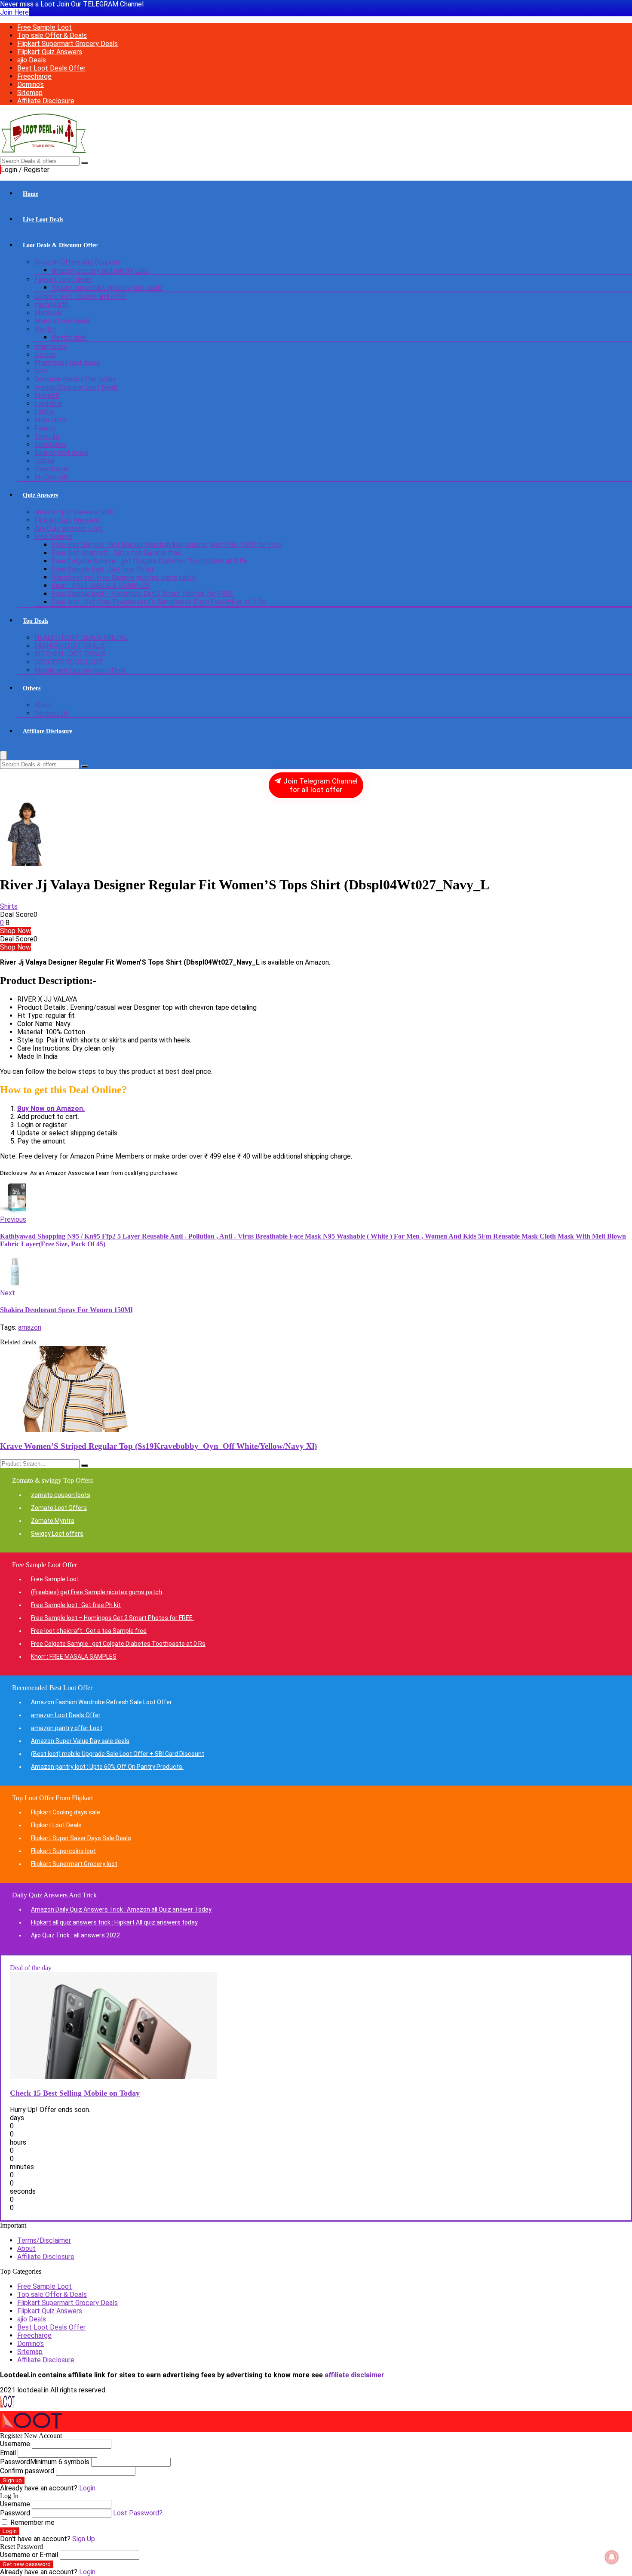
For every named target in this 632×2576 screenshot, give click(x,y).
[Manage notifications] (612, 2557)
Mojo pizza (51, 420)
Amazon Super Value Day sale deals (80, 1741)
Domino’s (31, 85)
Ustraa (44, 461)
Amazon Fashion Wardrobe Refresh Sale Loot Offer (101, 1702)
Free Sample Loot (44, 27)
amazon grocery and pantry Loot (101, 270)
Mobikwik (49, 313)
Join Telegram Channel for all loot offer (320, 785)
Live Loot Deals (43, 220)
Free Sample (54, 536)
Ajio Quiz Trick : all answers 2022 (75, 1935)
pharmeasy (51, 346)
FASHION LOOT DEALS (70, 646)
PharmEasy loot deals (67, 363)
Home (31, 194)
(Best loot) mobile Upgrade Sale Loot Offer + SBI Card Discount (118, 1754)
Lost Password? (138, 2513)
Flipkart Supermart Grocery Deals (67, 44)
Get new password (27, 2564)
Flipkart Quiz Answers (50, 52)
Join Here (14, 12)
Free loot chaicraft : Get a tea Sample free (116, 553)
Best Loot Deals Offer (51, 68)
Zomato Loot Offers (59, 1508)
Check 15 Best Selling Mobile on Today (75, 2093)
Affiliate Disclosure (46, 101)
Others (32, 688)
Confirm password (27, 2471)
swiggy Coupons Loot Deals (77, 387)
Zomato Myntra (53, 1521)
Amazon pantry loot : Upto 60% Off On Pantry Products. (107, 1767)
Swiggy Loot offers (57, 1534)
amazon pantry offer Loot (67, 1728)
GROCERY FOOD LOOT (69, 662)
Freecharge (34, 76)
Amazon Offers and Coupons (78, 262)
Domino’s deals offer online (75, 379)
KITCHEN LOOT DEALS (70, 654)
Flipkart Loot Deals (56, 1825)
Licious (45, 355)
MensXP (47, 395)
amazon (30, 1327)
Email (8, 2453)
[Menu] (3, 755)
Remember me (32, 2522)
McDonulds (52, 477)
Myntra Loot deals (62, 321)
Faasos (45, 428)
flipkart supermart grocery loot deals (107, 287)
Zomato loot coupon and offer (81, 297)
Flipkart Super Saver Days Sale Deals (81, 1838)
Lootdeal (48, 404)
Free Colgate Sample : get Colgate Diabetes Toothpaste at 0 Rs (149, 561)
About (44, 705)
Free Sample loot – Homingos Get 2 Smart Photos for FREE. (143, 594)
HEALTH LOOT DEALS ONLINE (81, 638)
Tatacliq (47, 436)
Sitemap (30, 93)
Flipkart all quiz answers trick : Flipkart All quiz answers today (114, 1922)
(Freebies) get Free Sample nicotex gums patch (124, 577)
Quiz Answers (40, 495)
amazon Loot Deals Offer (66, 1715)
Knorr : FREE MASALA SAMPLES (101, 586)
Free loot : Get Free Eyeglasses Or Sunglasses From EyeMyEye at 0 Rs (159, 602)
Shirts (9, 906)
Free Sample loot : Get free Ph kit (103, 569)
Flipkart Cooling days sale (66, 1812)
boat (41, 371)
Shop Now (15, 931)
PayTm (45, 329)
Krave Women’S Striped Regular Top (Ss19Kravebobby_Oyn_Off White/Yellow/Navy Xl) (158, 1446)
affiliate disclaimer (354, 2375)
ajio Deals (32, 60)
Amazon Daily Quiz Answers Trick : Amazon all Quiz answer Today (121, 1909)
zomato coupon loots (61, 1495)
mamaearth (51, 305)
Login (10, 2531)
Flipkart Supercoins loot (63, 1851)
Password (45, 2462)
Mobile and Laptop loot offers (80, 670)
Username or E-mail (29, 2555)
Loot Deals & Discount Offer (60, 245)
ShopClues (51, 444)
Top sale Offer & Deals (52, 35)
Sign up (12, 2480)
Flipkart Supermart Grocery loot (74, 1864)
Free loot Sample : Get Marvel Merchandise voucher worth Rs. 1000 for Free (167, 545)
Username (15, 2444)
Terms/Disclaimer (44, 2240)
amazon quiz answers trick (74, 512)
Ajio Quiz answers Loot (69, 528)
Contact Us (52, 713)
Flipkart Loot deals (63, 279)
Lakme (44, 412)
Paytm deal (69, 337)
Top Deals (35, 621)
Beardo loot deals (61, 453)
